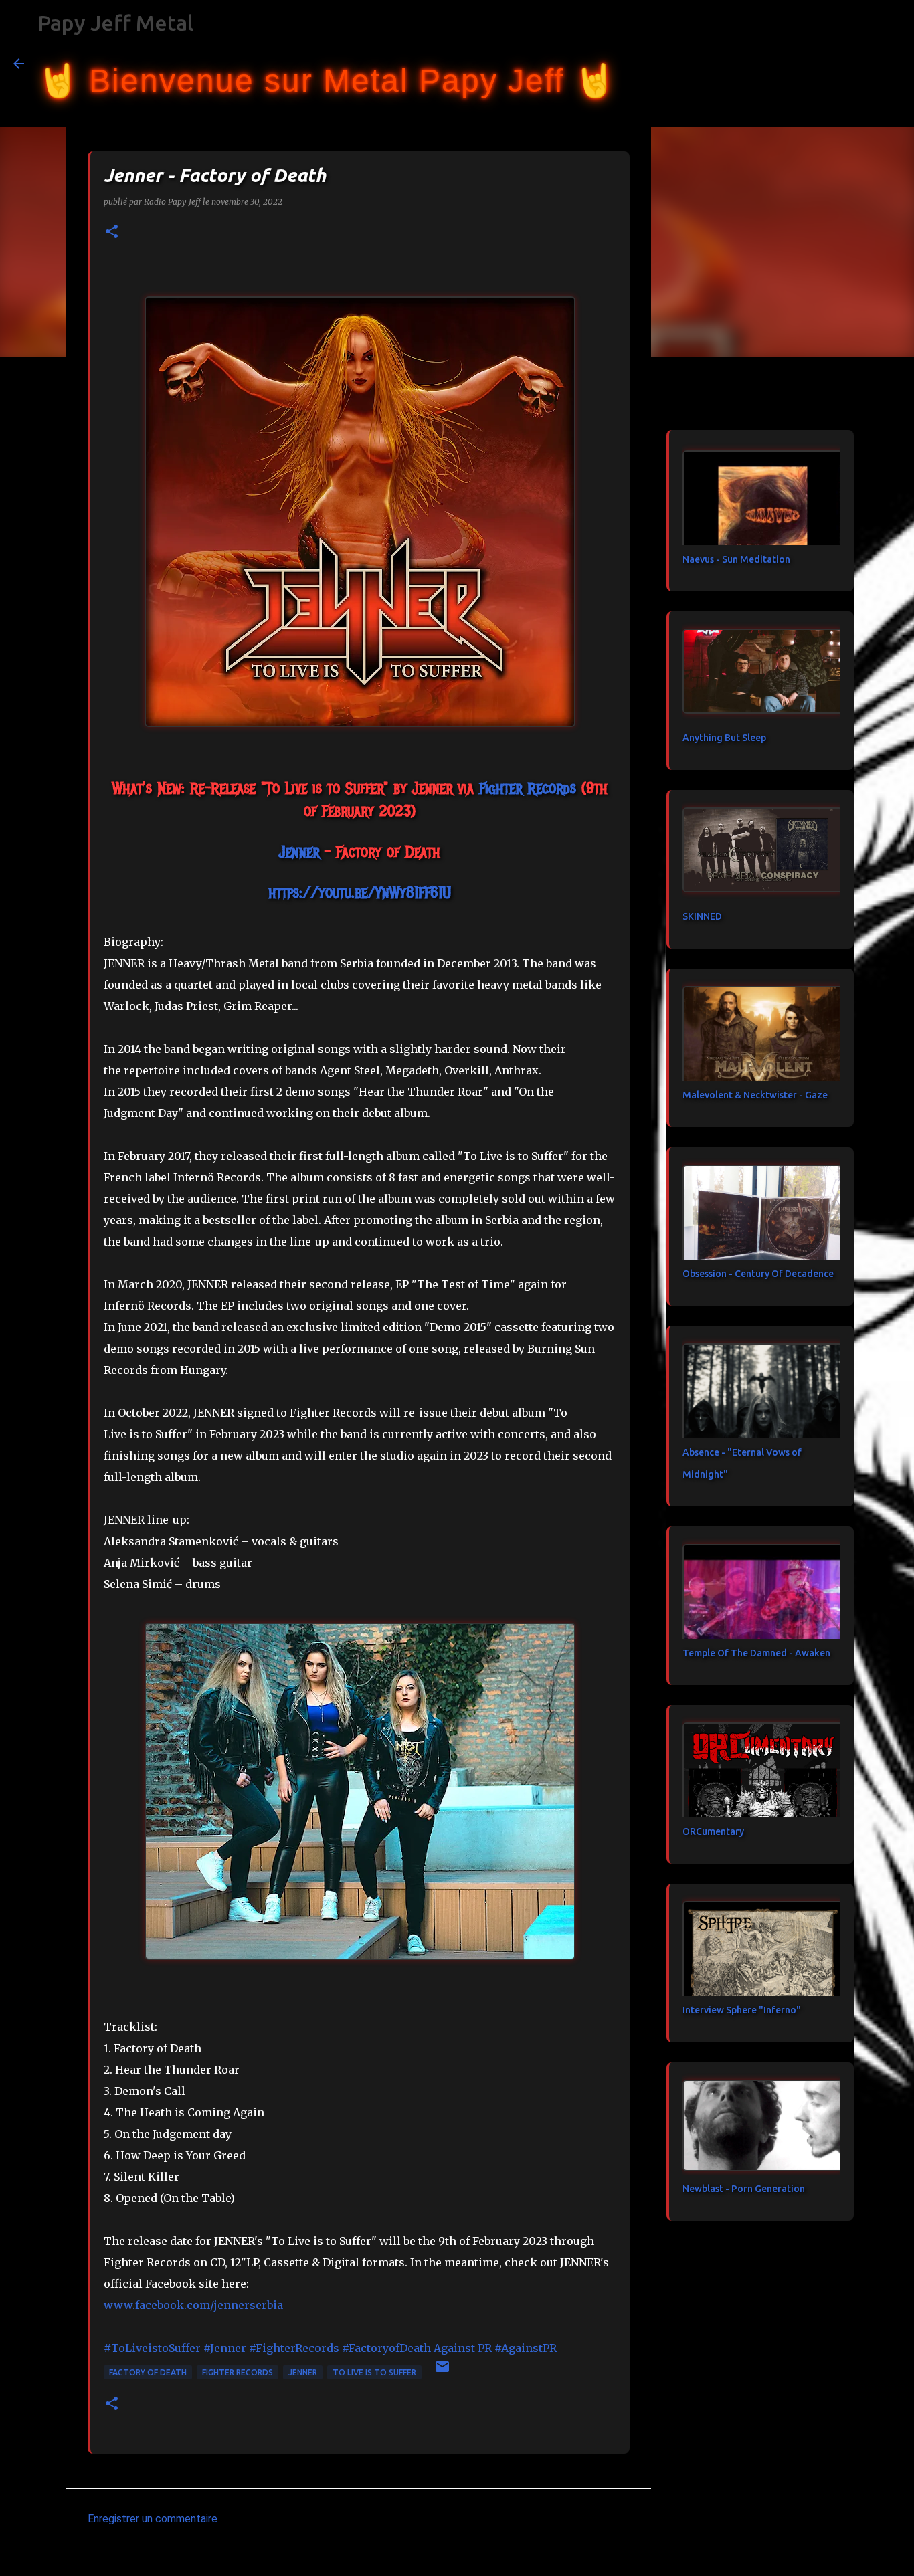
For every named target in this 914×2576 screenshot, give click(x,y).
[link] (528, 788)
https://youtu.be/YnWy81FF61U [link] (360, 892)
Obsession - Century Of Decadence (758, 1274)
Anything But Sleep (724, 738)
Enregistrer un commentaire (153, 2519)
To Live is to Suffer (374, 2372)
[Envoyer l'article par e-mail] (442, 2372)
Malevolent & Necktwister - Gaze (755, 1095)
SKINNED (702, 916)
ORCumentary (713, 1831)
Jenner (303, 2372)
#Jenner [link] (225, 2348)
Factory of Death (148, 2372)
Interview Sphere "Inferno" (742, 2010)
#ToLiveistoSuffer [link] (152, 2348)
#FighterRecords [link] (294, 2348)
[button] (112, 232)
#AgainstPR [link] (526, 2348)
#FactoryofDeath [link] (386, 2348)
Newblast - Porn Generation (744, 2189)
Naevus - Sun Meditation (736, 559)
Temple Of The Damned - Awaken (756, 1653)
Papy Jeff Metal (115, 23)
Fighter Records (238, 2372)
